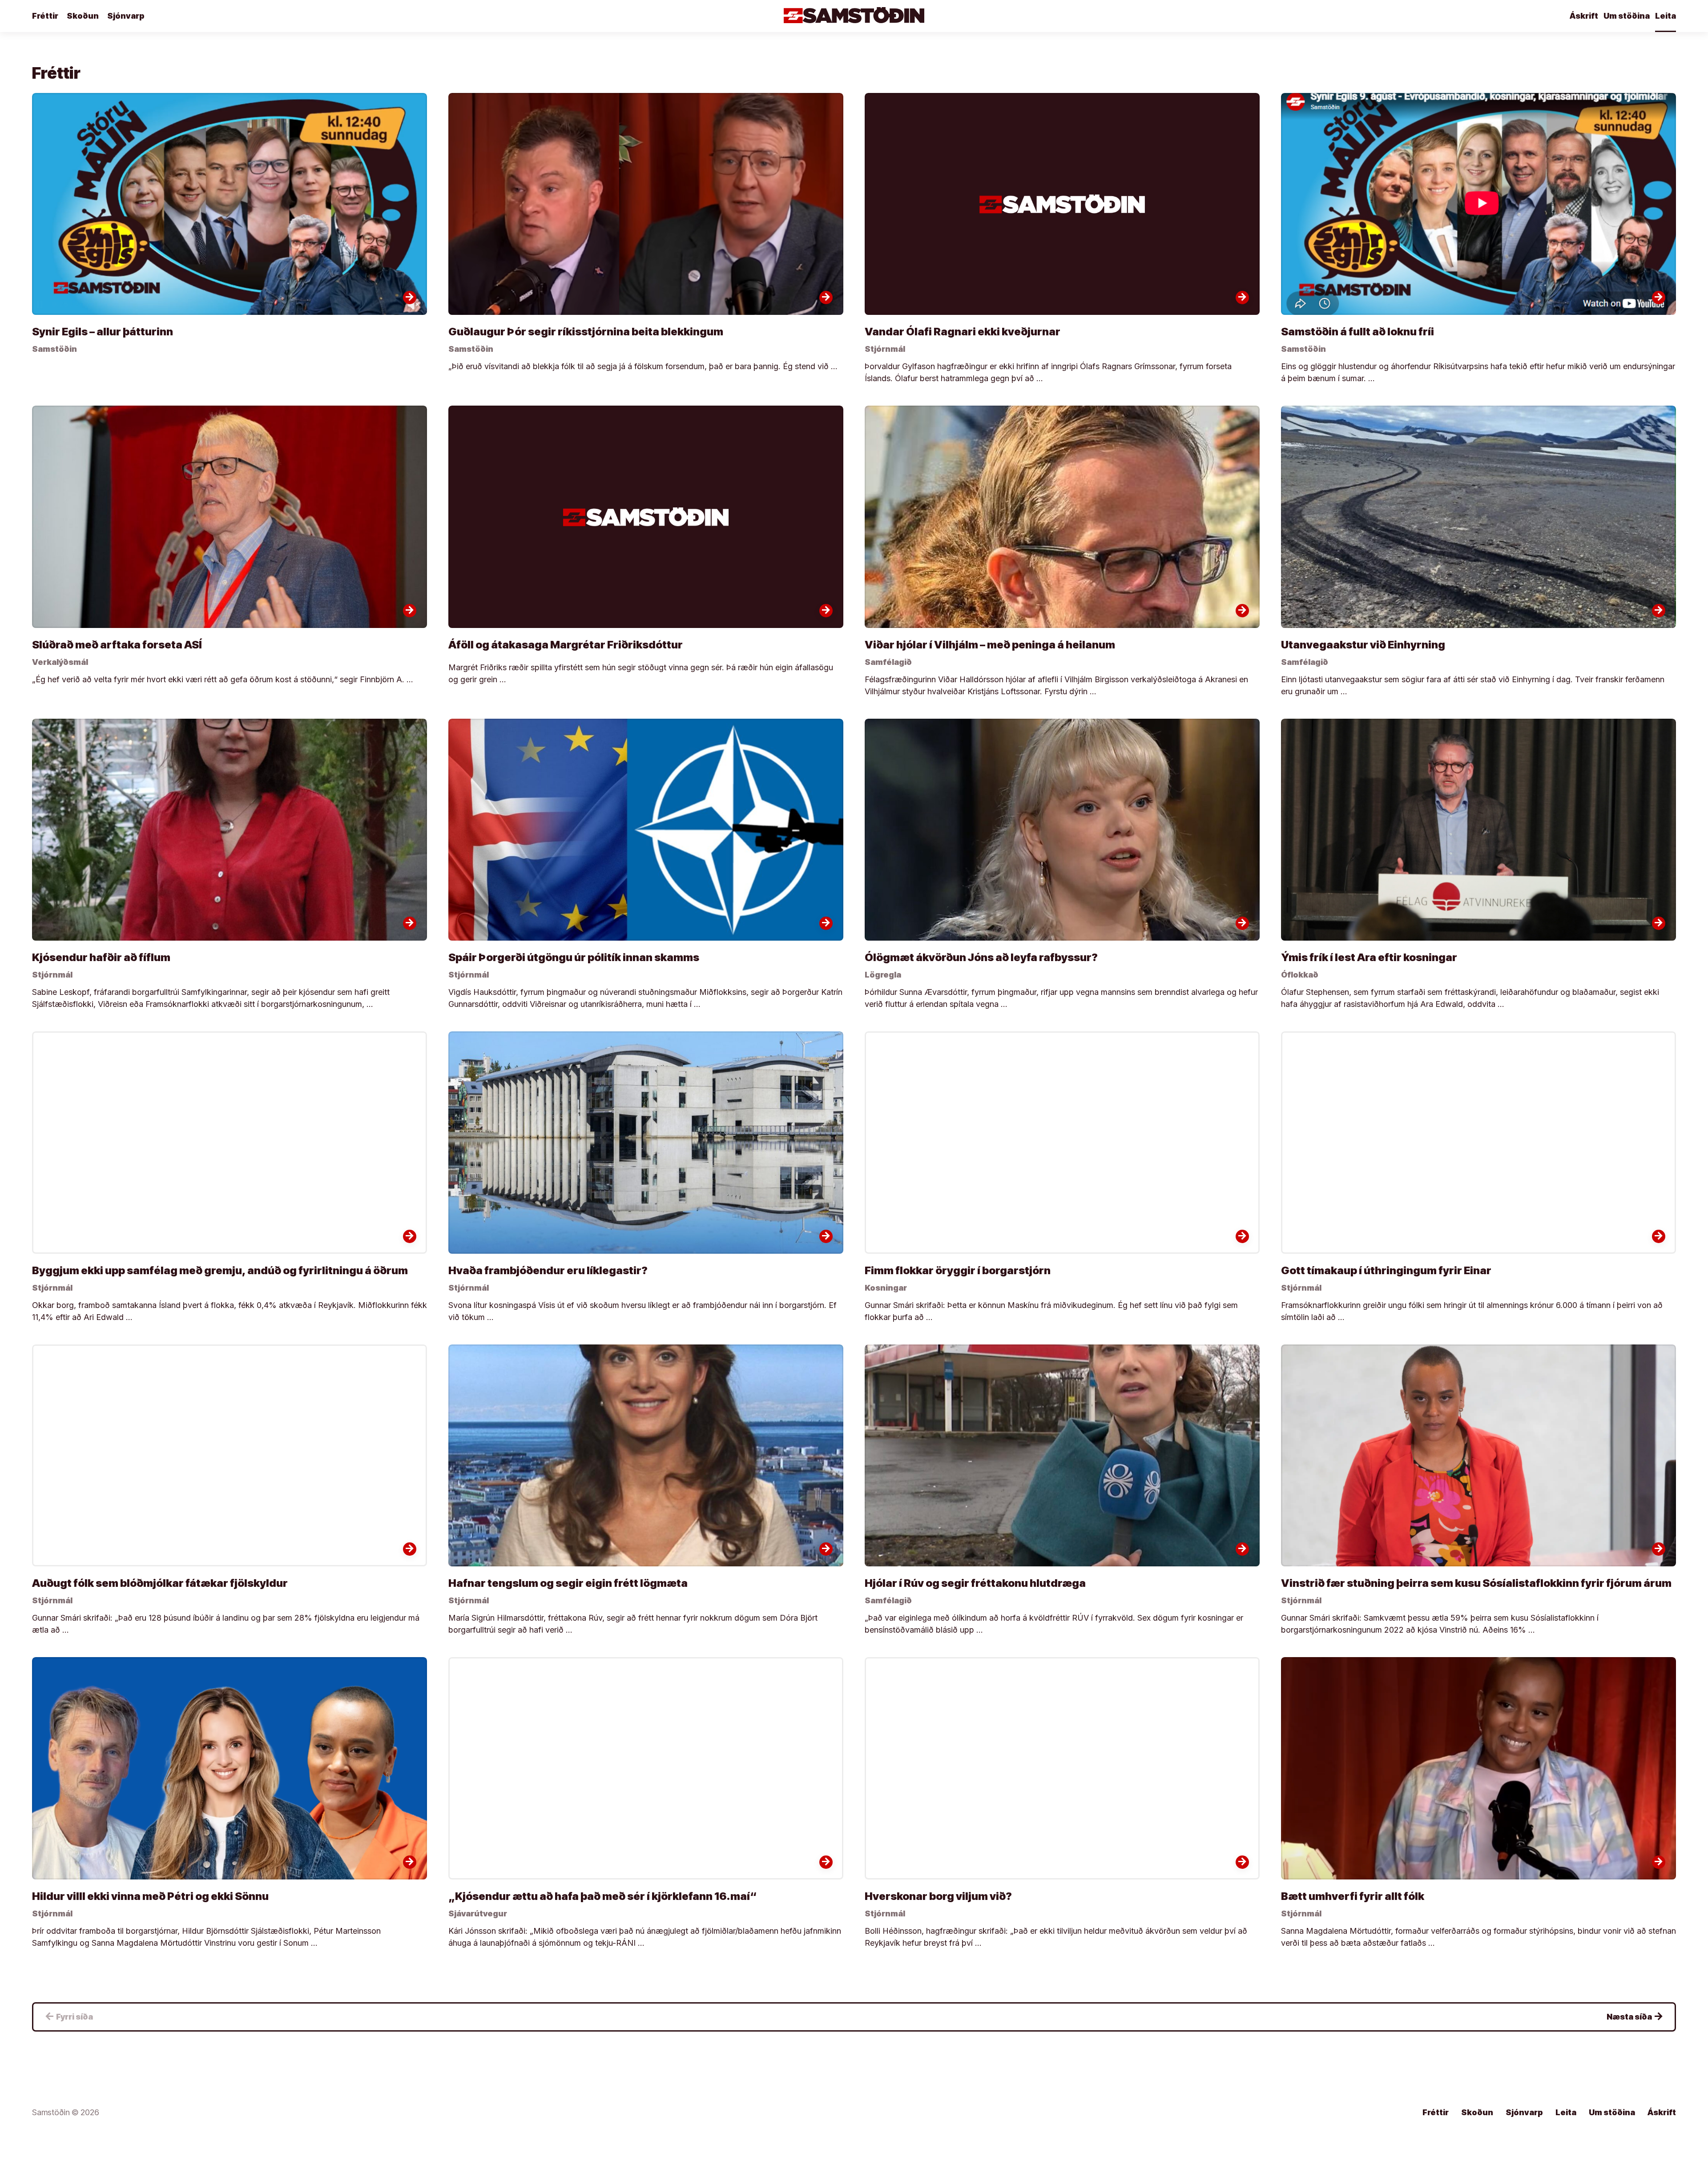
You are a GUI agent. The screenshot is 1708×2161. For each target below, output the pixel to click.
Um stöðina (1627, 16)
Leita (1666, 16)
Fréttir (45, 16)
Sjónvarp (126, 16)
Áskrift (1584, 16)
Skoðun (83, 16)
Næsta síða (1635, 2016)
